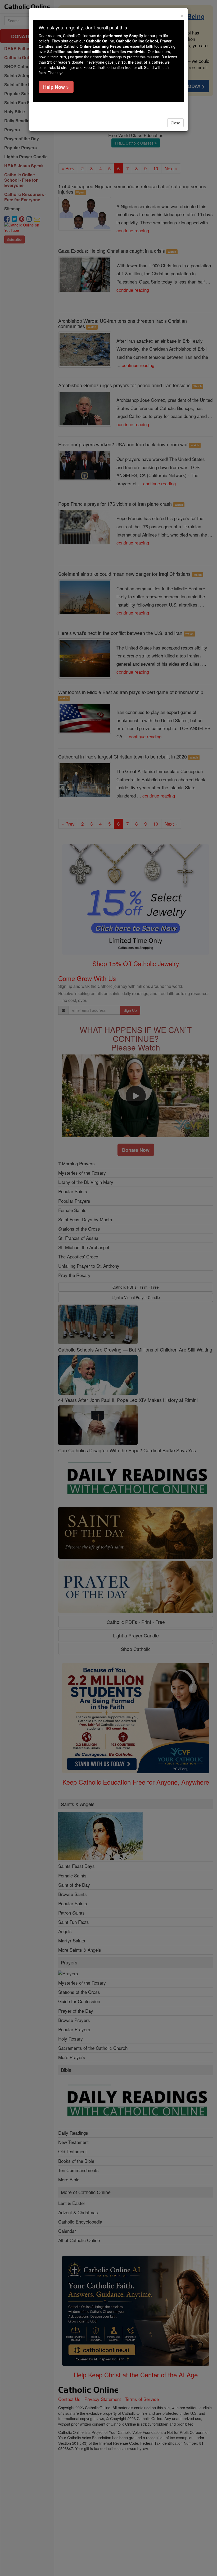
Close (175, 123)
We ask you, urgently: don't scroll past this (83, 27)
